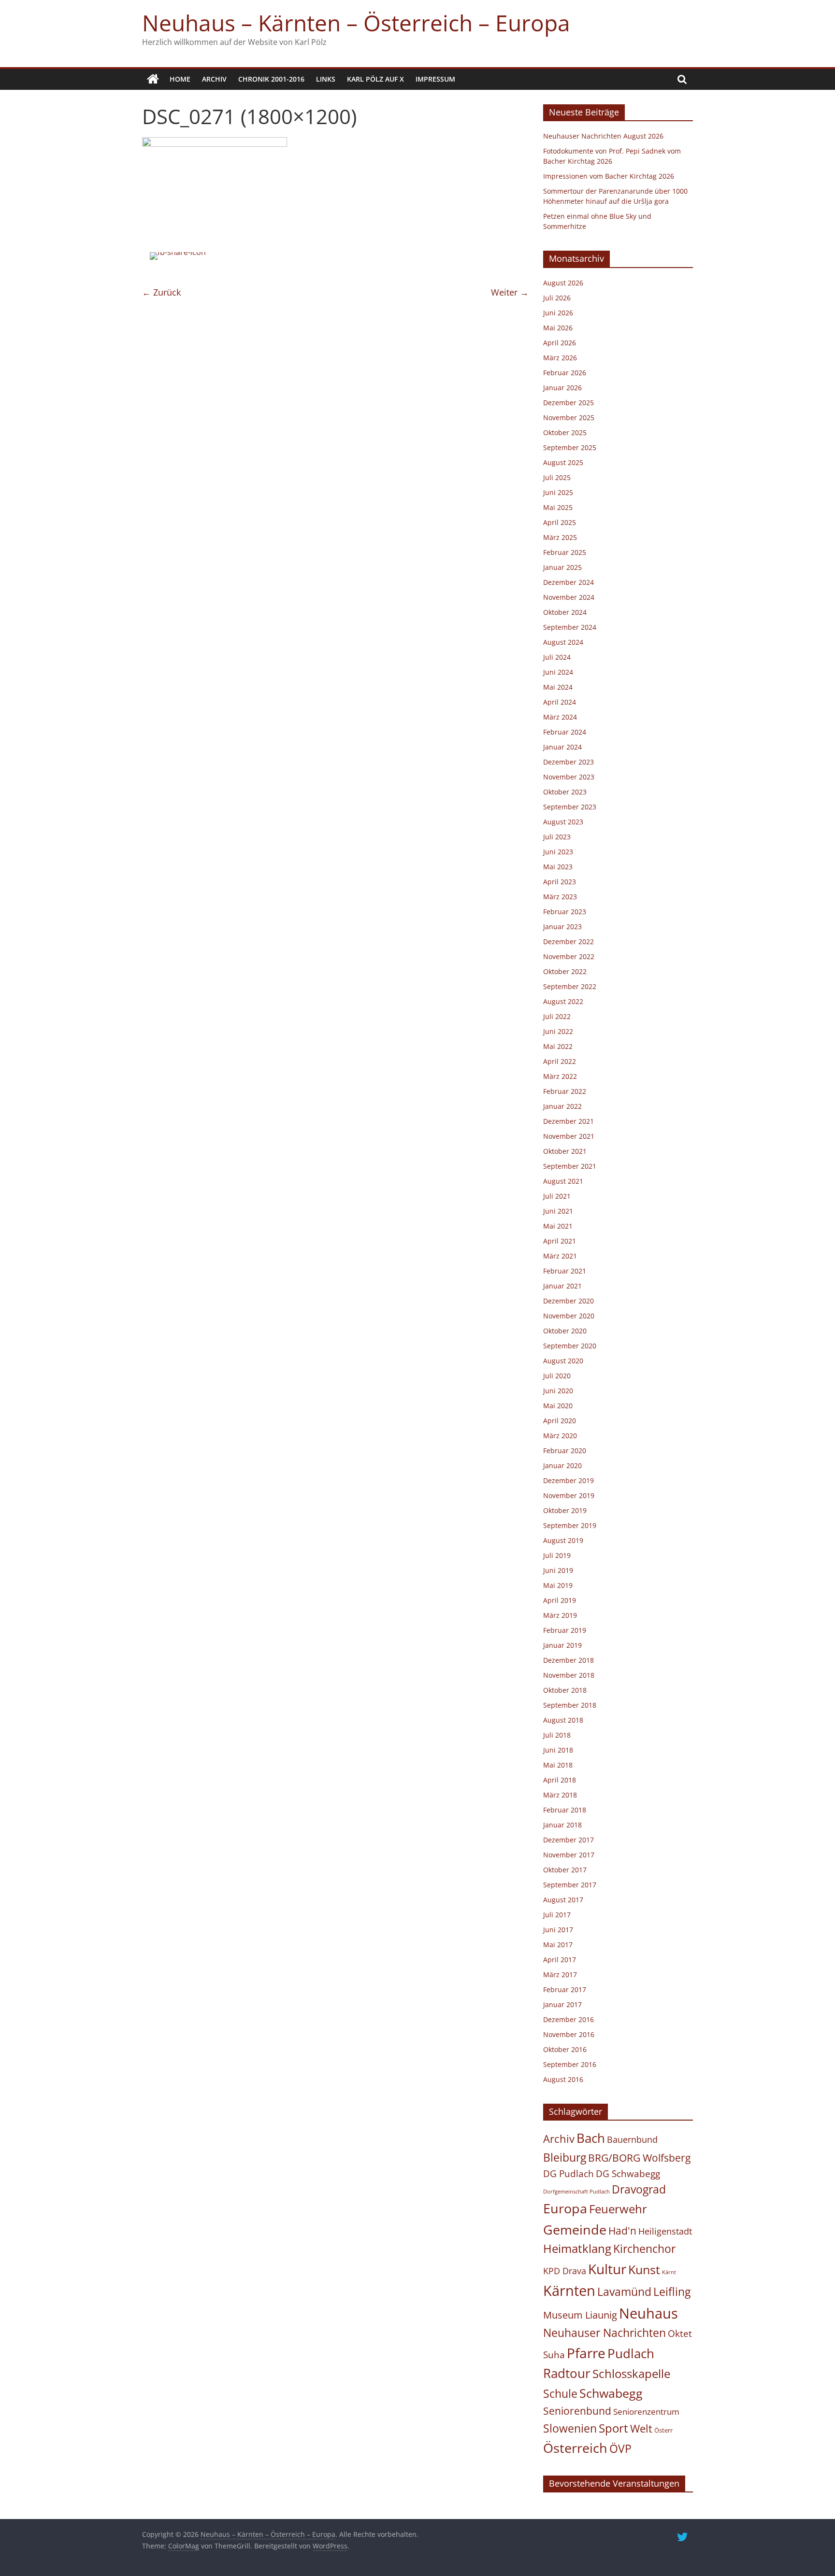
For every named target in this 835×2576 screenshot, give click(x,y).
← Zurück (161, 292)
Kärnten (569, 2291)
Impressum (435, 79)
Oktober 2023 (565, 792)
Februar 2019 (565, 1630)
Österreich (575, 2448)
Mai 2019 (558, 1585)
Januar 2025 (562, 567)
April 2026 (560, 343)
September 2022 (570, 986)
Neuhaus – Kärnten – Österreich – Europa (356, 23)
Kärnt (669, 2272)
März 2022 (560, 1076)
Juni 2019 (558, 1570)
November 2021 (569, 1136)
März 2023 (560, 897)
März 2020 (560, 1436)
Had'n (622, 2230)
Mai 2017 (558, 1945)
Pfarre (586, 2353)
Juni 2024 (558, 672)
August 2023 (563, 822)
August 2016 (563, 2079)
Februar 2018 (565, 1810)
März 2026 (560, 358)
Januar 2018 (562, 1825)
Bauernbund (632, 2139)
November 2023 (569, 777)
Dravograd (639, 2189)
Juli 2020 (557, 1376)
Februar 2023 (565, 912)
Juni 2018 (558, 1750)
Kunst (644, 2269)
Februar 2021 (565, 1271)
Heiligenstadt (665, 2231)
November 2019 (569, 1495)
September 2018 (570, 1705)
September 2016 (570, 2064)
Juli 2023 (557, 837)
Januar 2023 (562, 927)
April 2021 (560, 1241)
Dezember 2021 (569, 1121)
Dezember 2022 (569, 941)
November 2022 (569, 956)
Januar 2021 (562, 1286)
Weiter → (510, 292)
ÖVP (620, 2449)
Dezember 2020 (569, 1301)
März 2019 (560, 1615)
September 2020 (570, 1346)
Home (180, 79)
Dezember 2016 (569, 2019)
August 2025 (563, 462)
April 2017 (560, 1960)
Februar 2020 (565, 1451)
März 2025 (560, 537)
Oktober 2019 (565, 1510)
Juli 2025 (557, 477)
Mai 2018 (558, 1765)
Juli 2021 (557, 1196)
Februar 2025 (565, 552)
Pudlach (631, 2353)
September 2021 (570, 1166)
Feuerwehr (618, 2209)
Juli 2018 (557, 1735)
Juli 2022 (557, 1016)
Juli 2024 (557, 657)
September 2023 (570, 807)
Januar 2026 (562, 388)
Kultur (607, 2269)
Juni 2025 (558, 492)
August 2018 (563, 1720)
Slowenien (570, 2428)
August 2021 (563, 1181)
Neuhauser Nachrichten (605, 2333)
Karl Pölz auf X (375, 79)
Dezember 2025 (569, 403)
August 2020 (563, 1361)
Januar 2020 (562, 1465)
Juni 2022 (558, 1031)
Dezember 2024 (569, 582)
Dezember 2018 (569, 1660)
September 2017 (570, 1885)
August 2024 (563, 642)
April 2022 (560, 1061)
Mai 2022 (558, 1046)
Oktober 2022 (565, 971)
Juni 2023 (558, 852)
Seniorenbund (577, 2411)
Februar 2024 (565, 732)
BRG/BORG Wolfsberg (639, 2158)
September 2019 (570, 1525)
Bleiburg (565, 2157)
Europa (565, 2208)
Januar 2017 (562, 2004)
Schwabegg (611, 2393)
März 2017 (560, 1974)
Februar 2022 (565, 1091)
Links (326, 79)
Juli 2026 (557, 298)
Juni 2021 (558, 1211)
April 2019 (560, 1600)
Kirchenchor (644, 2249)
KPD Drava (565, 2271)
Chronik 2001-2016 (271, 79)
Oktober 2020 (565, 1331)
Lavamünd (624, 2292)
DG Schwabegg (628, 2173)
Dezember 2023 (569, 762)
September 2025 (570, 447)
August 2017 (563, 1900)
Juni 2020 (558, 1391)
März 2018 (560, 1795)
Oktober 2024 (565, 612)
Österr (663, 2430)
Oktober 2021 (565, 1151)
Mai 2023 (558, 867)
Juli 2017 (557, 1915)
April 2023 (560, 882)
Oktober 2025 (565, 432)
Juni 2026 (558, 313)
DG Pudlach (569, 2173)
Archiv (214, 79)
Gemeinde (575, 2229)
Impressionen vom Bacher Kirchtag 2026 (609, 176)
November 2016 (569, 2034)
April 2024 (560, 702)
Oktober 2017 (565, 1870)
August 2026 (563, 283)
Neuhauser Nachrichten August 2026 (603, 136)
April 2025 (560, 522)
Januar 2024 (562, 747)
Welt (641, 2428)
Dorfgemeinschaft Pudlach (576, 2192)
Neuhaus (648, 2313)
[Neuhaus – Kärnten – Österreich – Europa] (153, 79)
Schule (560, 2394)
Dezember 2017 (569, 1840)
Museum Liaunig (580, 2315)
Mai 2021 (558, 1226)
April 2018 (560, 1780)
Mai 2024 (558, 687)
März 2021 (560, 1256)
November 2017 (569, 1855)
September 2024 (570, 627)
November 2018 (569, 1675)
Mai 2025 (558, 507)
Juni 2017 (558, 1930)
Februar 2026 (565, 373)
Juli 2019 (557, 1555)
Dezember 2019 (569, 1480)
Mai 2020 (558, 1406)
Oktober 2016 (565, 2049)
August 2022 (563, 1001)
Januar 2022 (562, 1106)
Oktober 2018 (565, 1690)
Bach (591, 2138)
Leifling (672, 2292)
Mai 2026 (558, 328)
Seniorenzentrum (646, 2412)
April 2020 (560, 1421)
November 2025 (569, 418)
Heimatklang (577, 2249)
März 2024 (560, 717)
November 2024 (569, 597)
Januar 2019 (562, 1645)
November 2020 (569, 1316)
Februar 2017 (565, 1989)
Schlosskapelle (631, 2374)
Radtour (567, 2373)
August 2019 (563, 1540)
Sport (613, 2428)
